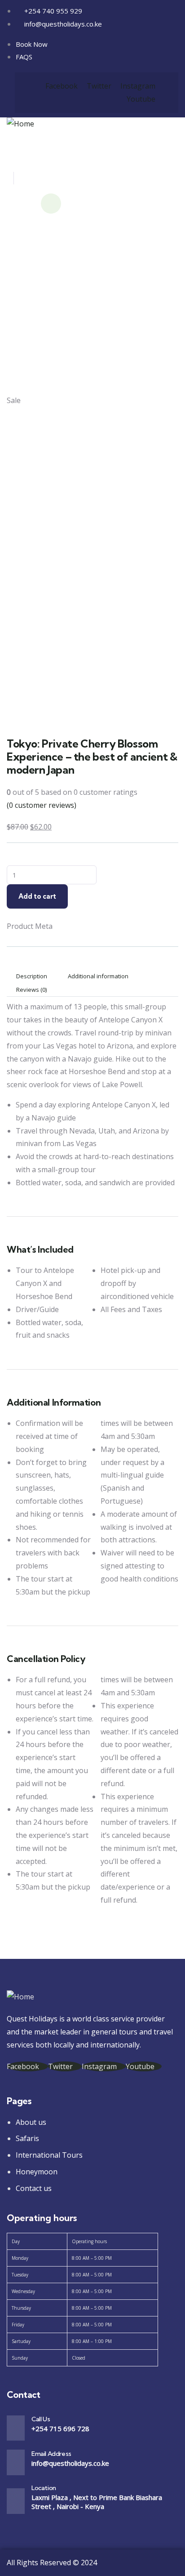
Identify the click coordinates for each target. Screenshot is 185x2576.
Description (32, 976)
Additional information (98, 976)
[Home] (20, 124)
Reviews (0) (31, 990)
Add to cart (37, 896)
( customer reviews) (42, 805)
